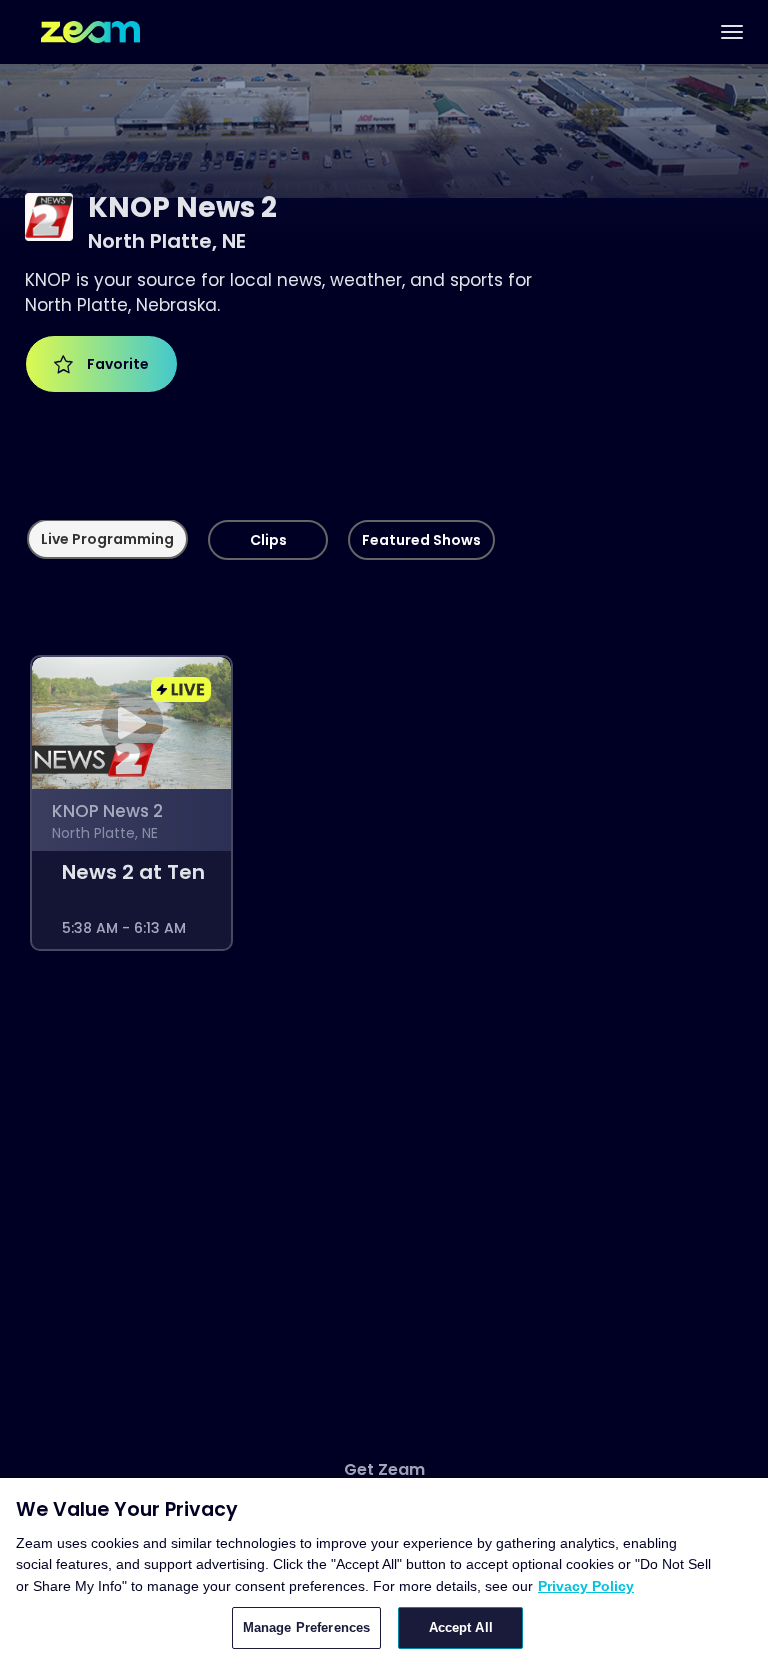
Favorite (115, 364)
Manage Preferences (306, 1627)
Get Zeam (384, 1470)
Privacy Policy (586, 1586)
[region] (384, 1571)
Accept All (461, 1627)
